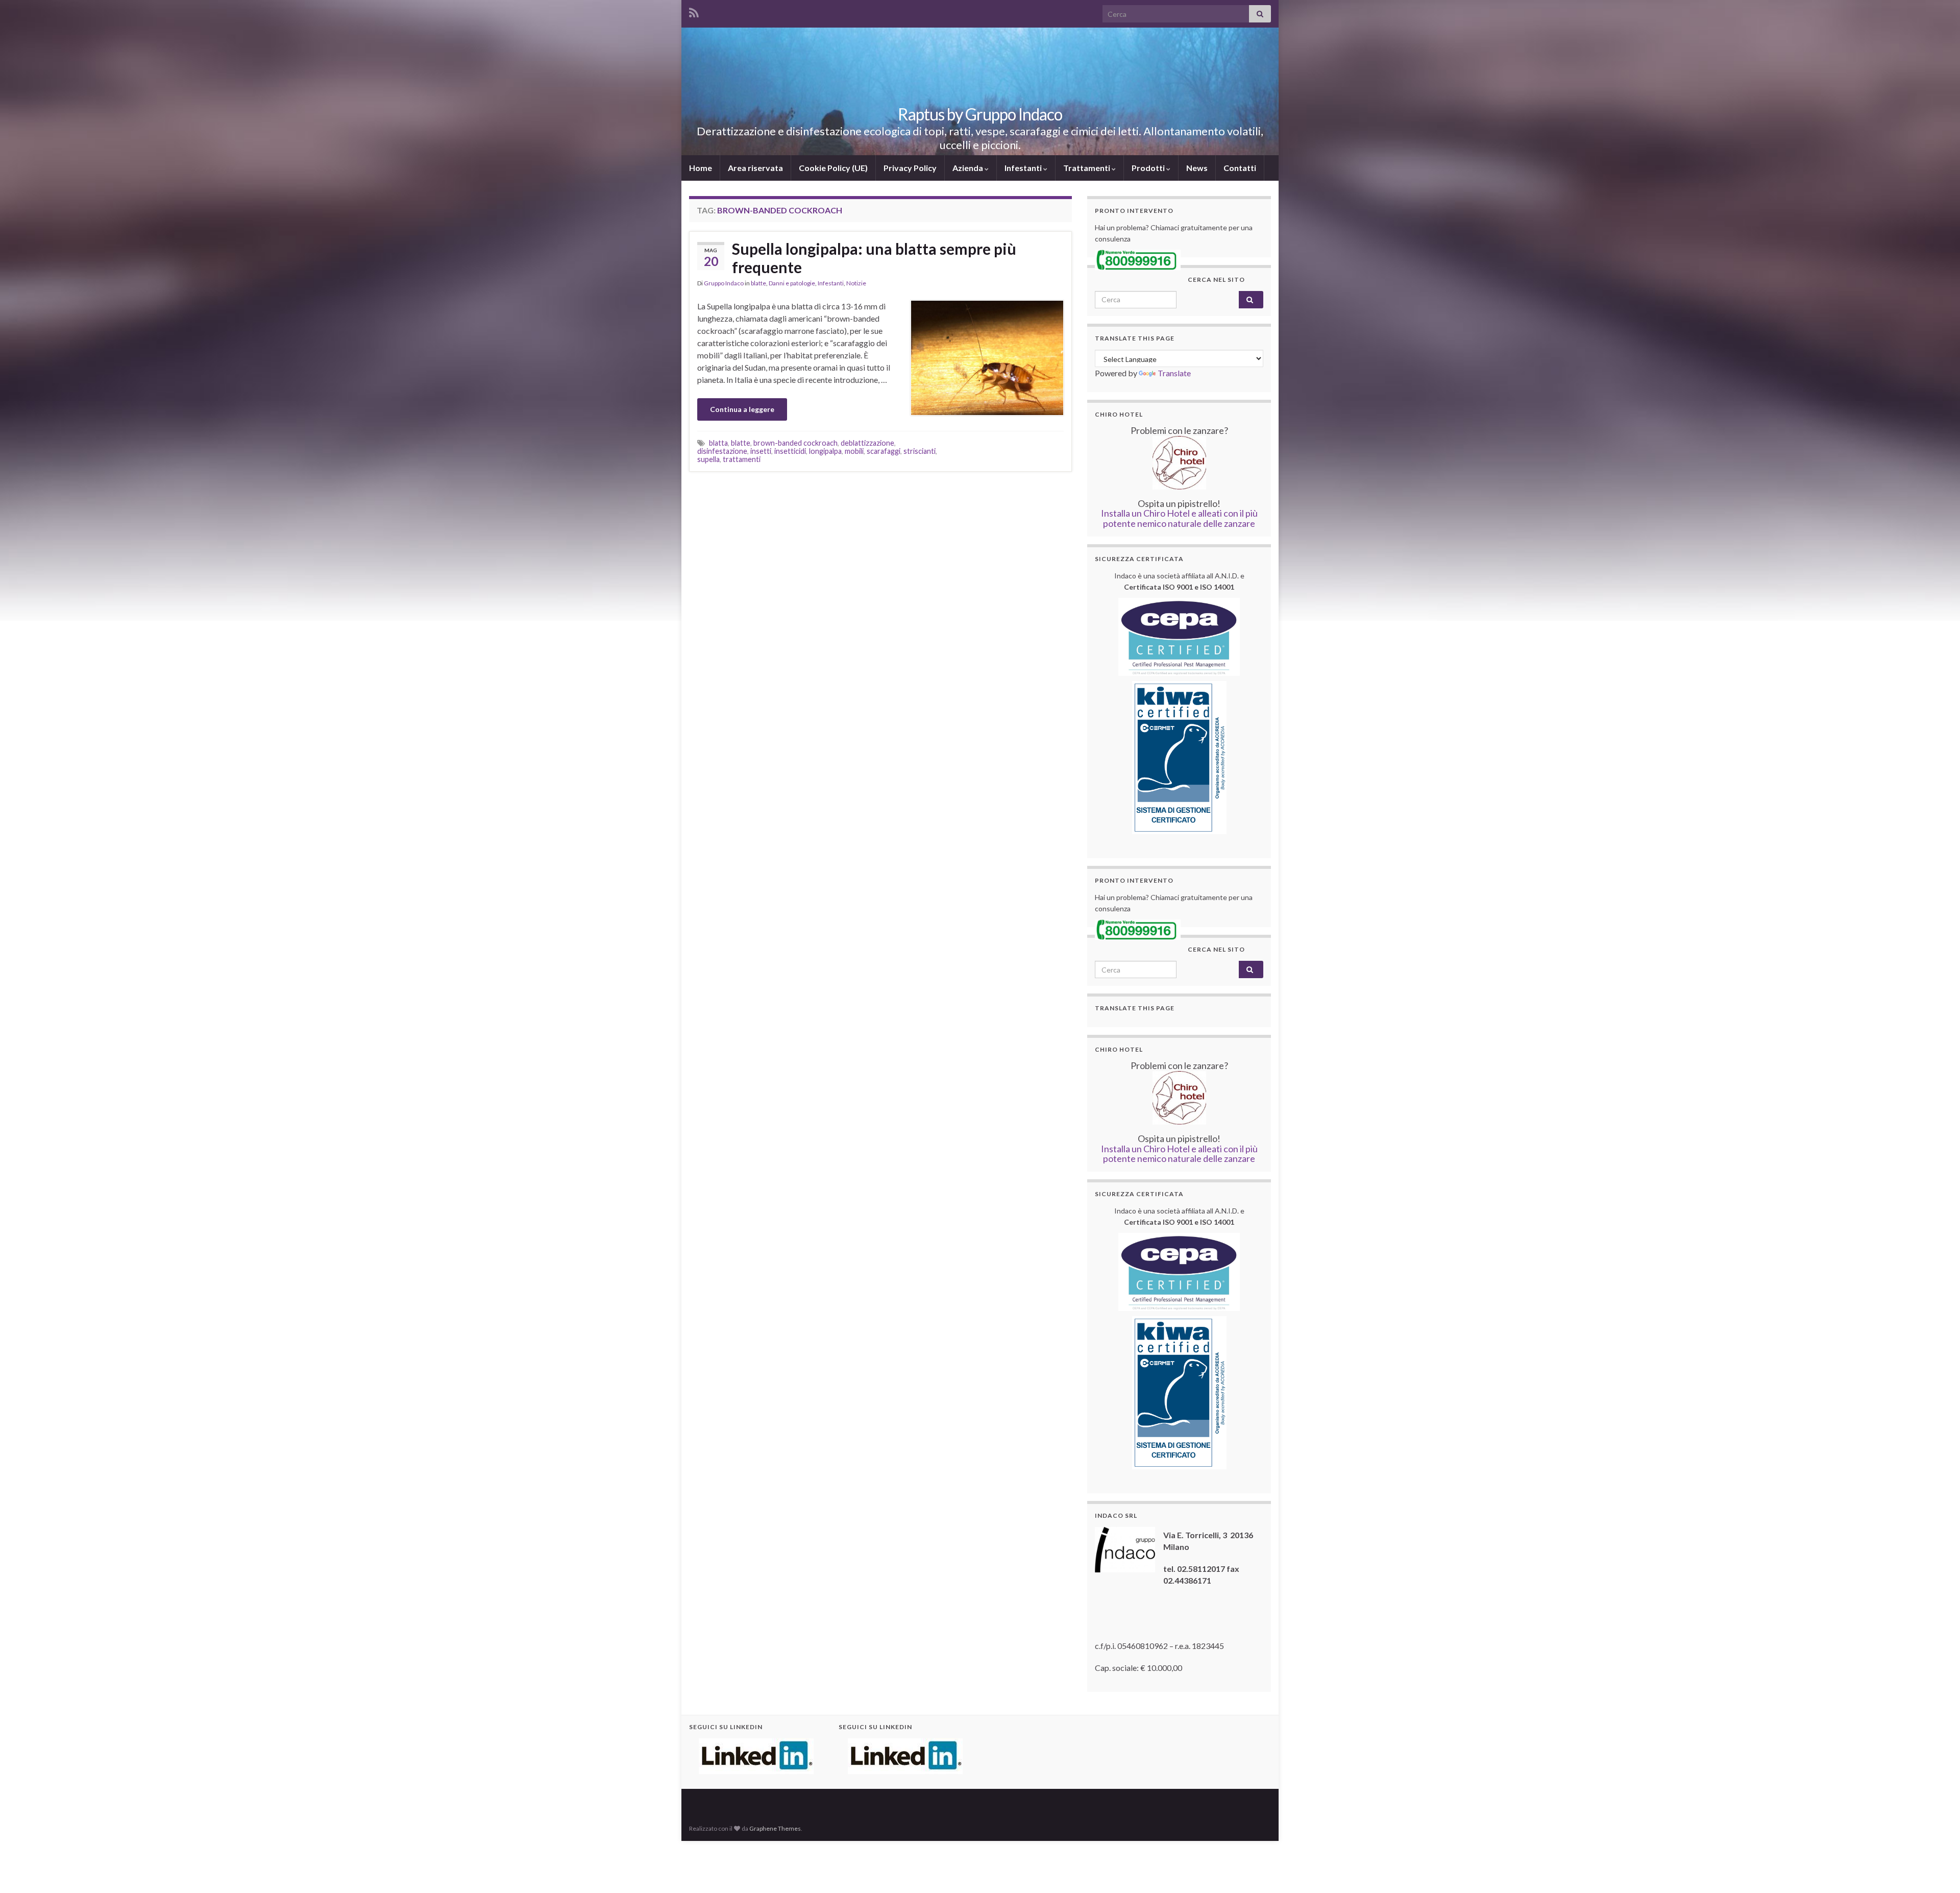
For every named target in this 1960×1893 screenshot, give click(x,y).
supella (708, 459)
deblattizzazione (867, 443)
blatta (718, 443)
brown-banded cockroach (795, 443)
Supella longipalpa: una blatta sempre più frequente (874, 258)
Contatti (1240, 168)
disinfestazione (722, 451)
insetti (761, 451)
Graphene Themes (775, 1828)
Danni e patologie (792, 283)
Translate (1174, 373)
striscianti (920, 451)
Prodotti (1149, 168)
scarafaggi (884, 451)
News (1197, 168)
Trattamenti (1087, 168)
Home (701, 168)
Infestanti (1024, 168)
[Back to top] (1937, 1870)
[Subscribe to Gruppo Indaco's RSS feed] (694, 11)
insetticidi (790, 451)
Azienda (969, 168)
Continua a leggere (742, 409)
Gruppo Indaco (724, 283)
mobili (854, 451)
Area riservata (755, 168)
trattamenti (742, 459)
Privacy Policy (910, 168)
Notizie (856, 283)
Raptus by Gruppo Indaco (980, 114)
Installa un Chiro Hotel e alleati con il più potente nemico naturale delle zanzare (1179, 518)
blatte (758, 283)
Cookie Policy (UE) (833, 168)
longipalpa (825, 451)
